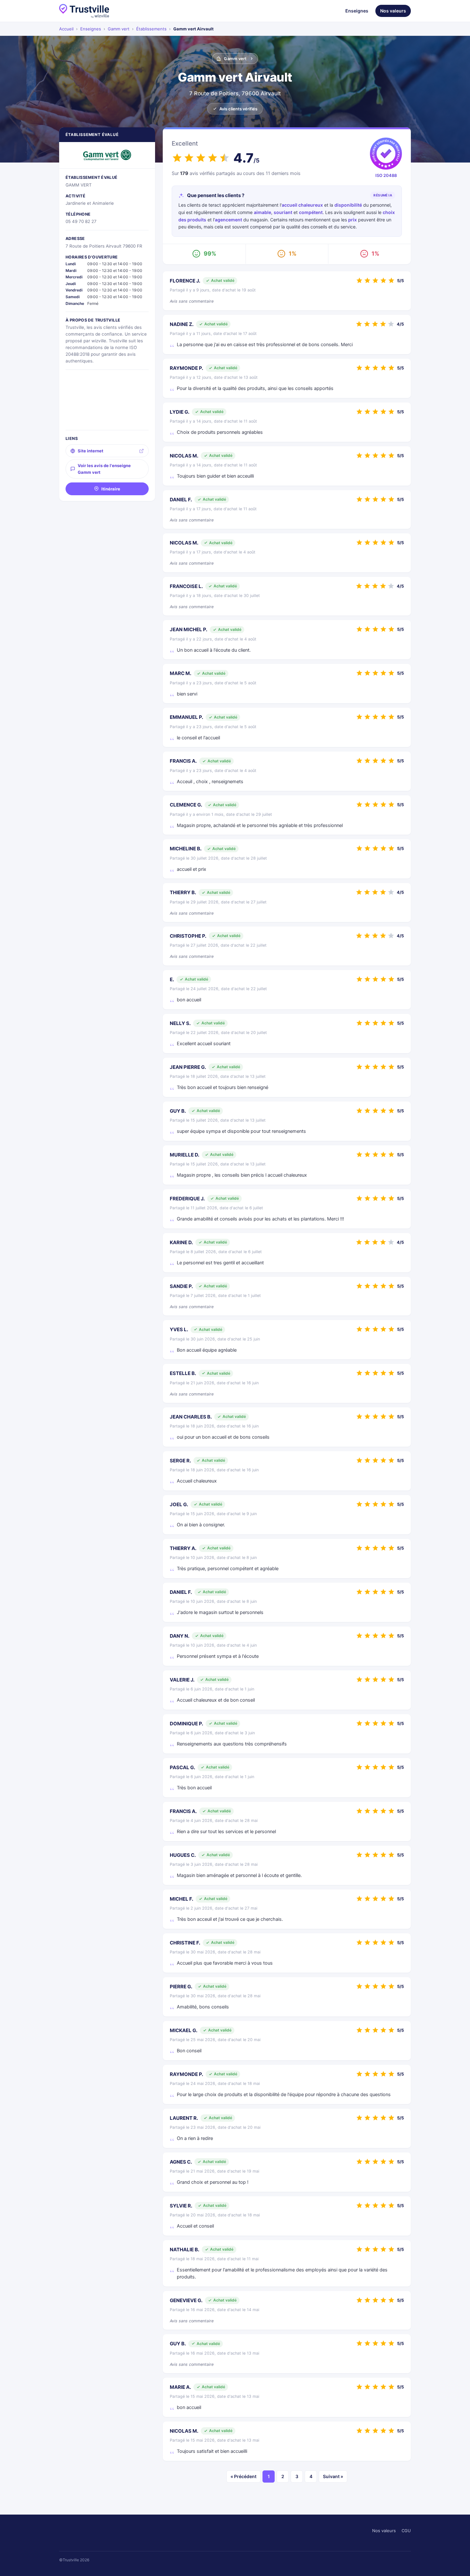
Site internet (90, 451)
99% (210, 254)
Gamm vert (119, 29)
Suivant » (333, 2476)
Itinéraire (111, 489)
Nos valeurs (393, 11)
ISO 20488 (386, 175)
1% (293, 254)
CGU (406, 2531)
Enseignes (357, 11)
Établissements (151, 29)
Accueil (66, 29)
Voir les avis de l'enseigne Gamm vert (104, 469)
